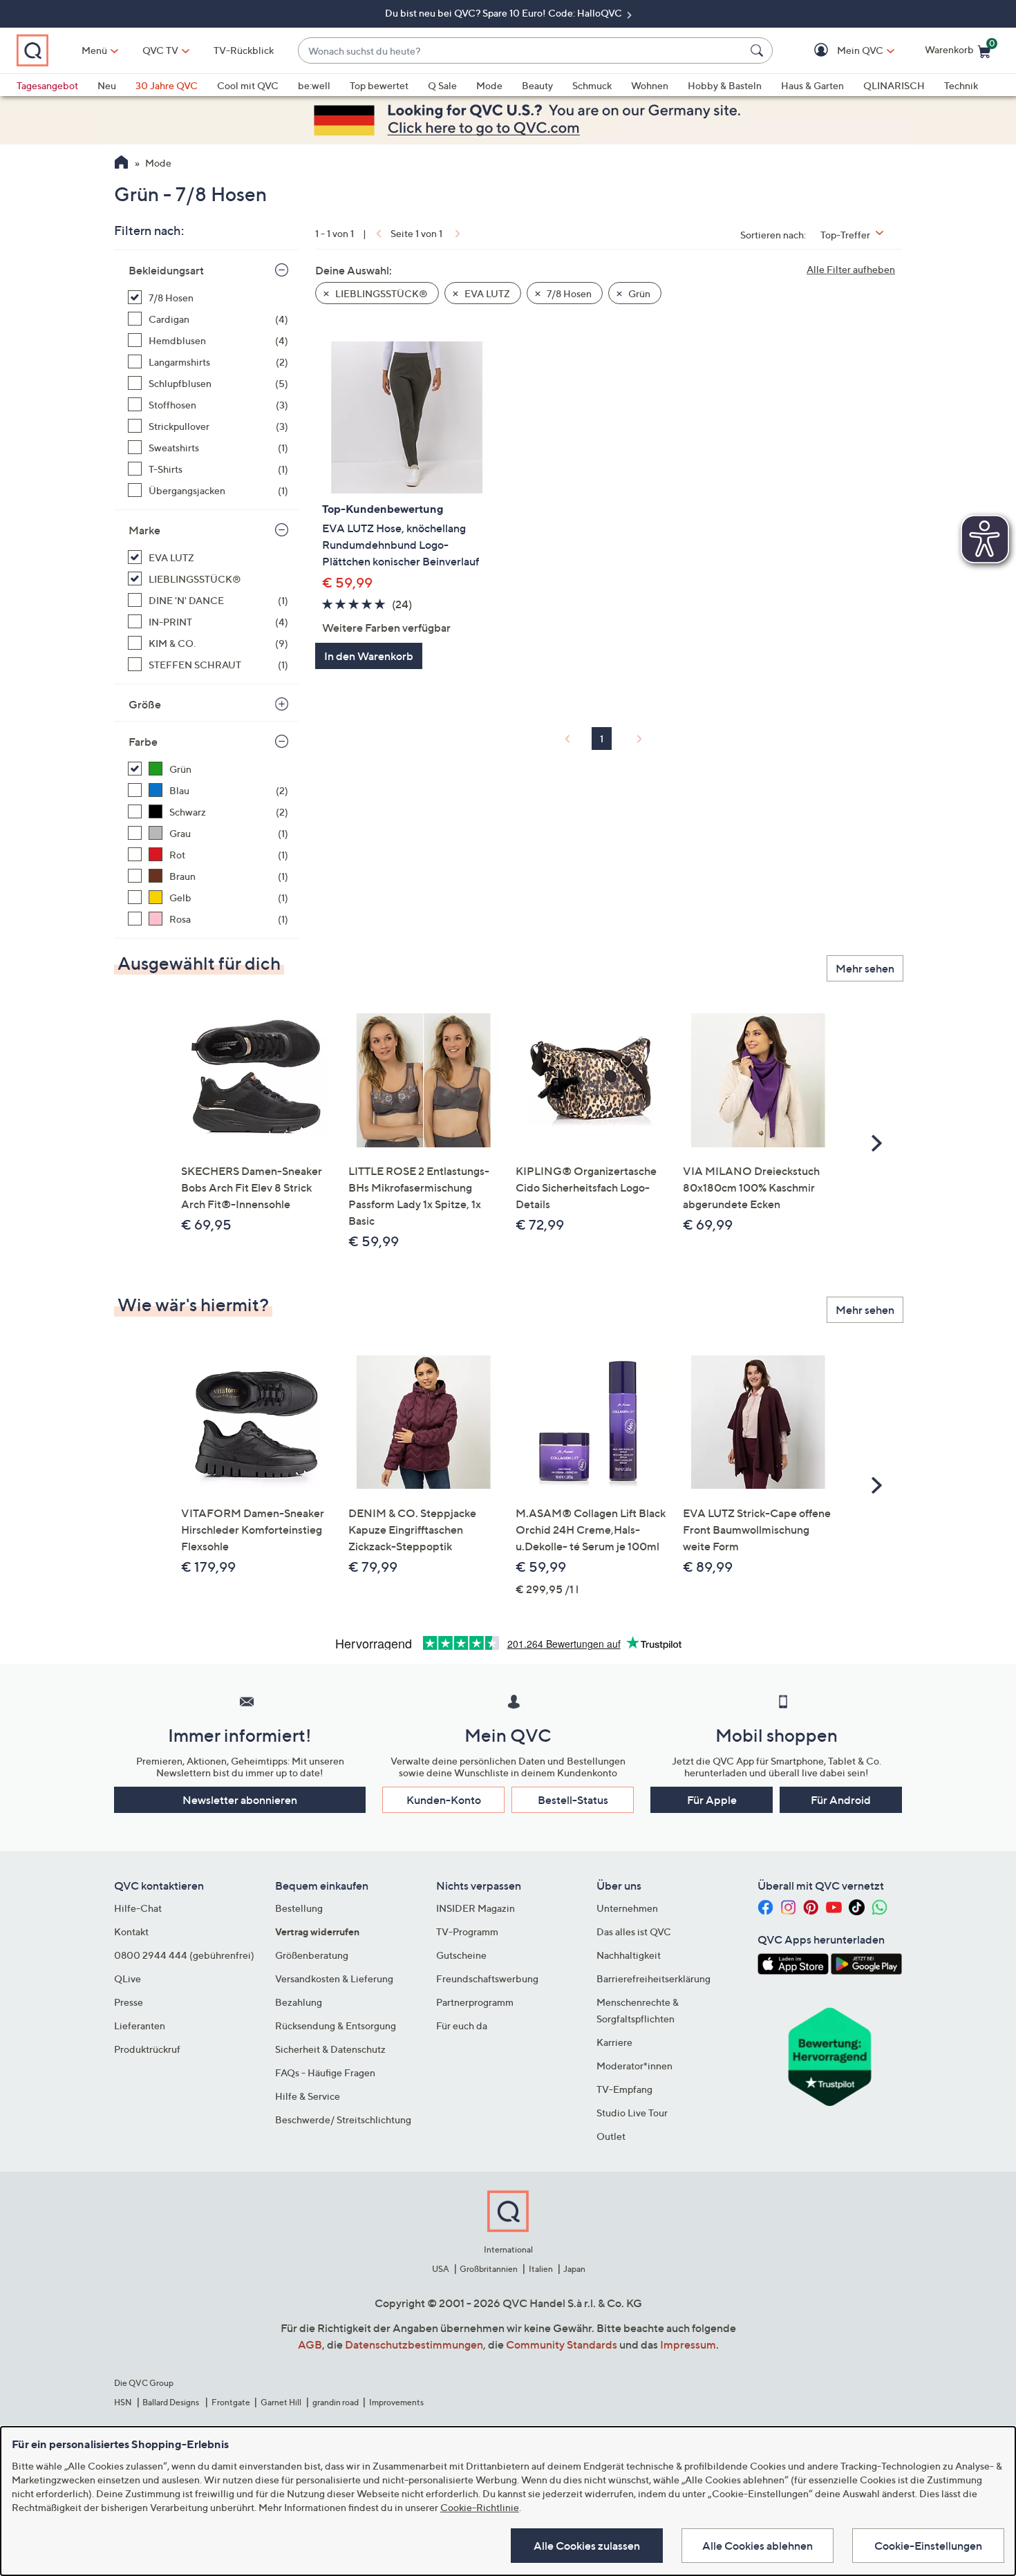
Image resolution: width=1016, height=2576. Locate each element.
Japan (574, 2269)
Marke (144, 530)
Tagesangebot (47, 85)
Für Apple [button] (712, 1800)
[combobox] (521, 51)
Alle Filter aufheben (851, 269)
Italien (541, 2269)
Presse (129, 2002)
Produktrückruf (147, 2049)
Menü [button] (94, 50)
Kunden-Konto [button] (444, 1800)
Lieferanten (140, 2025)
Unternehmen (627, 1908)
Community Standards (562, 2344)
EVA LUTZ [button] (486, 293)
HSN (123, 2402)
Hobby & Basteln (725, 85)
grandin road (336, 2402)
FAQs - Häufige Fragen (325, 2072)
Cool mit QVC (248, 85)
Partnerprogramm (475, 2002)
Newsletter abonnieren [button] (240, 1800)
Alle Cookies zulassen (587, 2546)
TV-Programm (467, 1931)
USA (441, 2269)
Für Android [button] (841, 1800)
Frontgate (231, 2402)
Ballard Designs (171, 2402)
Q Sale (442, 85)
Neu (107, 85)
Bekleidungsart (166, 270)
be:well (314, 85)
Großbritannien (489, 2269)
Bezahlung (299, 2002)
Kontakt (131, 1931)
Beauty (537, 85)
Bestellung (299, 1908)
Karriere (614, 2042)
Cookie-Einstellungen (928, 2546)
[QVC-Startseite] (121, 164)
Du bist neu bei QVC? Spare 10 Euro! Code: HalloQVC (505, 13)
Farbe (143, 742)
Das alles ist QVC (634, 1931)
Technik (961, 85)
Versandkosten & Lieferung (334, 1978)
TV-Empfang (624, 2089)
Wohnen (650, 85)
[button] (840, 51)
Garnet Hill (281, 2402)
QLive (128, 1978)
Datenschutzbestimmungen (414, 2344)
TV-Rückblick (244, 50)
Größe (145, 704)
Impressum (688, 2344)
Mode (489, 85)
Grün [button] (638, 293)
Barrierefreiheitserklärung (653, 1978)
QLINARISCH (894, 85)
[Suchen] (759, 50)
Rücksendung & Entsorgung (336, 2025)
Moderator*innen (634, 2066)
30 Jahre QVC (167, 85)
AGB (310, 2344)
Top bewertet (379, 85)
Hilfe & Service (308, 2096)
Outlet (611, 2136)
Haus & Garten (812, 85)
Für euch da (462, 2025)
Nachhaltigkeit (629, 1955)
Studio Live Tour (632, 2113)
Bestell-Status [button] (573, 1800)
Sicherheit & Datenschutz (330, 2049)
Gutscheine (461, 1955)
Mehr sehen (865, 968)
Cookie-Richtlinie (480, 2507)
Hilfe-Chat (138, 1908)
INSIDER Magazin (476, 1908)
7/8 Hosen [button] (568, 293)
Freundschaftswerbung (487, 1978)
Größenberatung (312, 1955)
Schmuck (592, 85)
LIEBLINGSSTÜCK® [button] (380, 293)
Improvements (396, 2402)
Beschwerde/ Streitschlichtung (343, 2119)
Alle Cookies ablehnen (758, 2546)
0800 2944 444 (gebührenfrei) (184, 1955)
